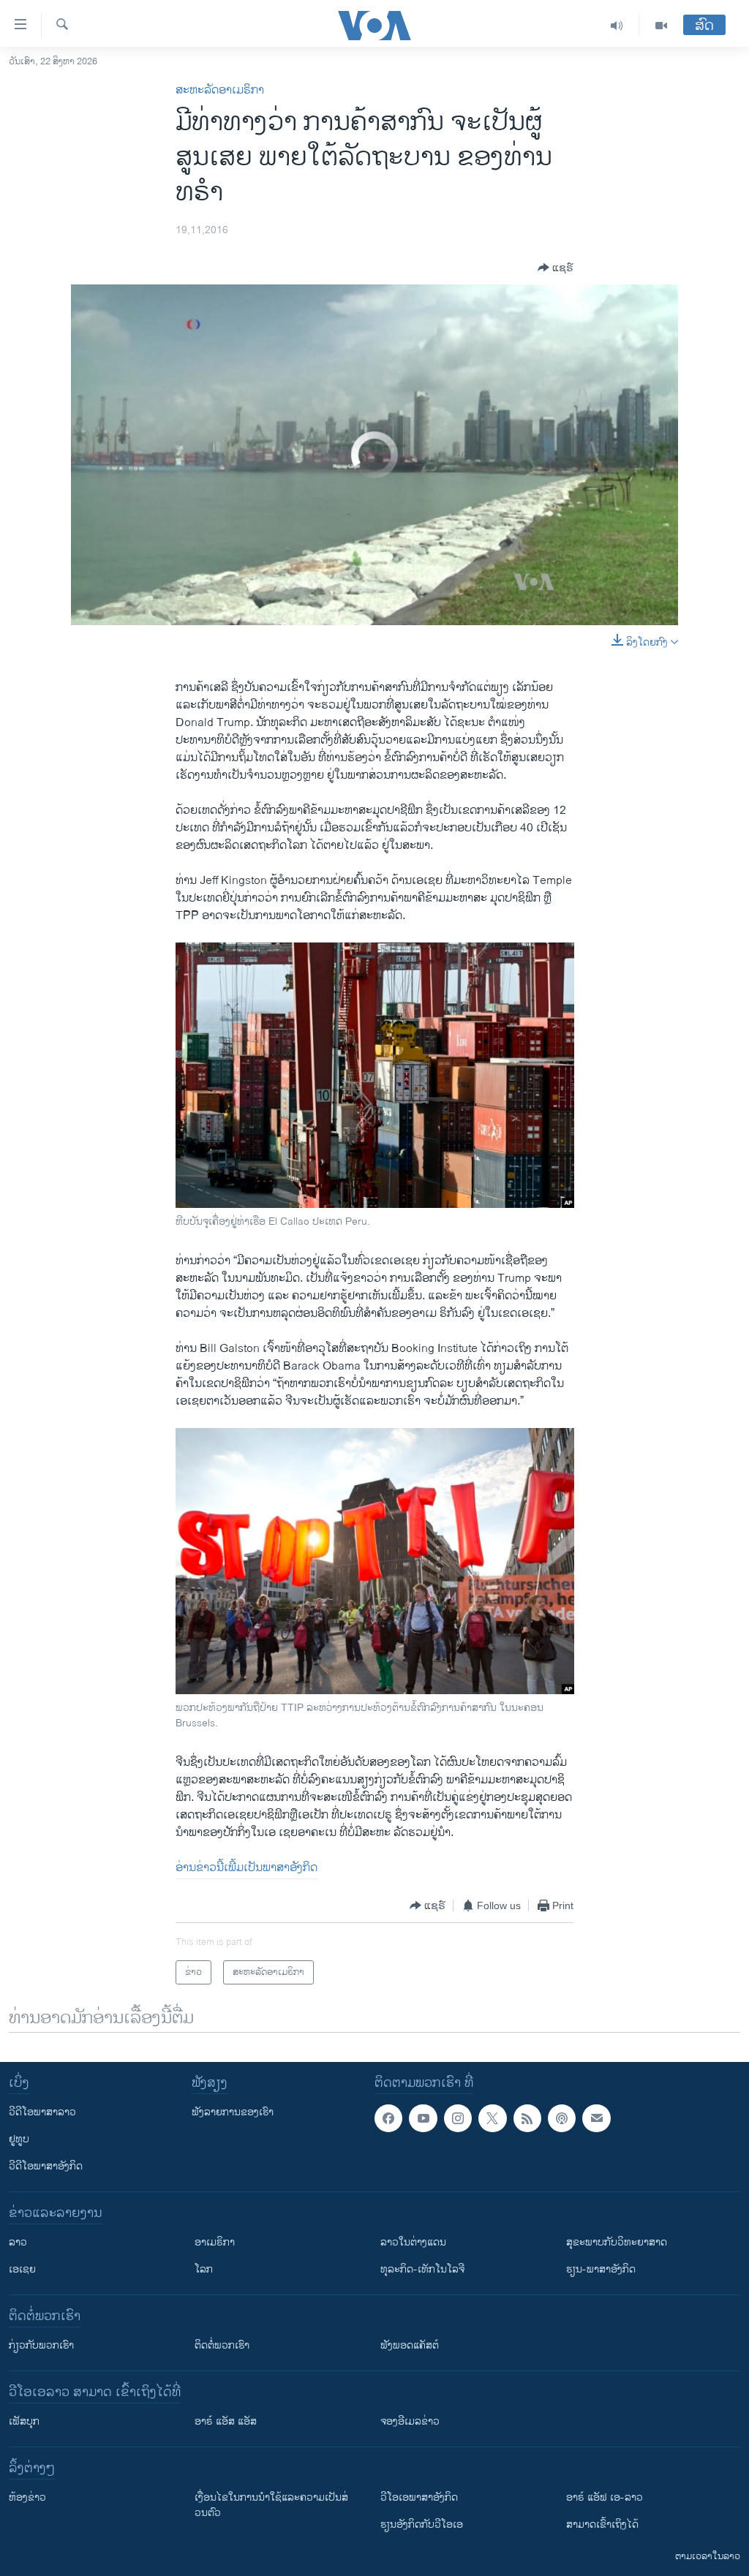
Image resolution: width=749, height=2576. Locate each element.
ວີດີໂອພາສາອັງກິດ (46, 2166)
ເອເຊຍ (22, 2269)
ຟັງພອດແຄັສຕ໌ (410, 2345)
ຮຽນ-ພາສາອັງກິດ (601, 2269)
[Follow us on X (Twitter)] (492, 2118)
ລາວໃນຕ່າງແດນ (413, 2242)
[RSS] (527, 2118)
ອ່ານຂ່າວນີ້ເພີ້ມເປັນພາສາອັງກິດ (246, 1868)
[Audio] (617, 26)
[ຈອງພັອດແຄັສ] (596, 2118)
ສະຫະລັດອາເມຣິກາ (220, 90)
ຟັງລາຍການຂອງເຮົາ (233, 2112)
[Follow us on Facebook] (388, 2118)
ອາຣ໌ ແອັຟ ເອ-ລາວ (605, 2497)
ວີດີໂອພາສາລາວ (42, 2112)
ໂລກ (204, 2269)
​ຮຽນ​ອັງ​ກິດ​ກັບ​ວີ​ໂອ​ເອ (422, 2524)
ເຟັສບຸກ (24, 2421)
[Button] (556, 268)
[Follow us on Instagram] (458, 2118)
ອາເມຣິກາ (215, 2242)
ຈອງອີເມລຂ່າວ (410, 2421)
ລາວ (18, 2242)
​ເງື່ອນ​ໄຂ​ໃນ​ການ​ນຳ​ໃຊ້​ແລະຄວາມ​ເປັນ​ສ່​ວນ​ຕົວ (271, 2505)
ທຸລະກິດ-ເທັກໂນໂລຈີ (422, 2269)
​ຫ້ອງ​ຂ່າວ (27, 2497)
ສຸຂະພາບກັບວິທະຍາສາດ (617, 2242)
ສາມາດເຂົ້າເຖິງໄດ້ (602, 2524)
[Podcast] (562, 2118)
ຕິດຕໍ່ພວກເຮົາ (222, 2345)
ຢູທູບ (19, 2139)
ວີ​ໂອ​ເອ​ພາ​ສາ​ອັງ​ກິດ (419, 2497)
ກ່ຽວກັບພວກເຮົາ (41, 2345)
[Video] (661, 26)
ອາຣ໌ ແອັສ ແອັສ (226, 2421)
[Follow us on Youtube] (423, 2118)
